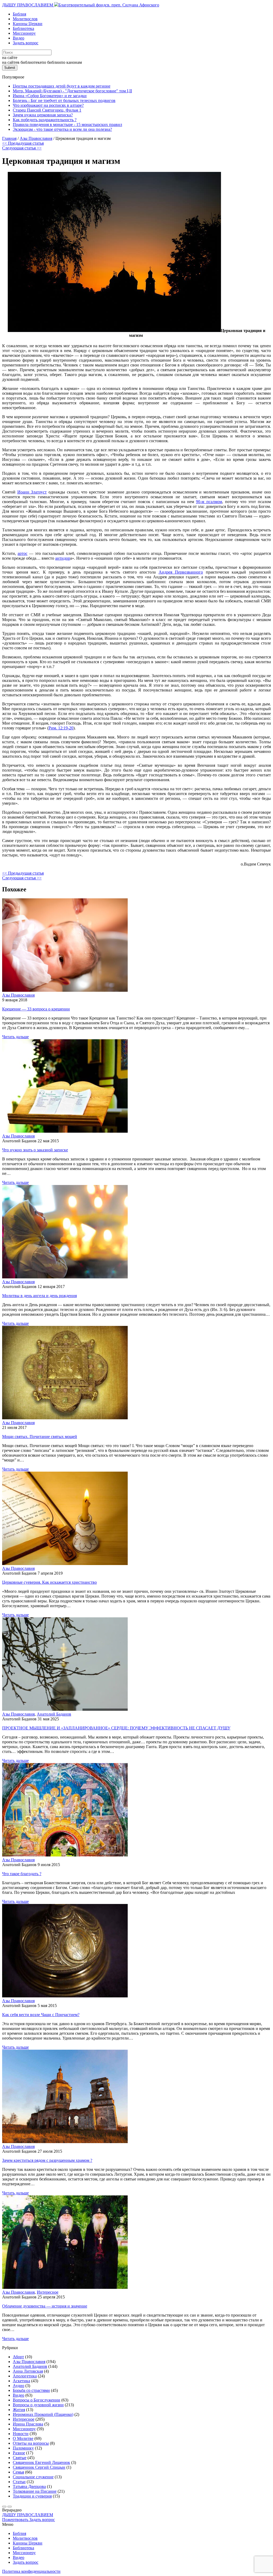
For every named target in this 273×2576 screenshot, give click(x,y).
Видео (19, 38)
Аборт (18, 2357)
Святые (20, 2458)
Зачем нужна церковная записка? (43, 115)
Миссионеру (24, 33)
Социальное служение (33, 2477)
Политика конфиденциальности (31, 2571)
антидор (63, 558)
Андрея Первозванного (181, 572)
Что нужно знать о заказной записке (35, 1150)
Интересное (48, 2292)
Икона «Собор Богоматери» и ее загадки (50, 96)
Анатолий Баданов (54, 1714)
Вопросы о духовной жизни (38, 2405)
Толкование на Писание (35, 2491)
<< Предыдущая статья (23, 143)
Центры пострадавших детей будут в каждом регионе (62, 86)
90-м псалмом (209, 502)
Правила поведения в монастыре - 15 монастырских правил (67, 125)
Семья (18, 2472)
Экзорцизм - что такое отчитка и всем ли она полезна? (62, 129)
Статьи (19, 2482)
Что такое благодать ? (22, 1874)
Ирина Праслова (28, 2424)
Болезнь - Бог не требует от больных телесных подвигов (64, 100)
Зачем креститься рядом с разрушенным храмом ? (47, 2160)
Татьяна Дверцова (29, 2486)
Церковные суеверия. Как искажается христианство (49, 1582)
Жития (19, 2410)
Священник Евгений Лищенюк (41, 2462)
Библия (19, 14)
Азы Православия (18, 995)
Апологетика (25, 2376)
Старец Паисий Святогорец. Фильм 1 (47, 110)
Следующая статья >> (22, 148)
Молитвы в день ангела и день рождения (39, 1296)
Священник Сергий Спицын (39, 2467)
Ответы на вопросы (31, 2443)
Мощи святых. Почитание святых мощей (40, 1437)
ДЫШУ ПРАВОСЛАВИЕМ (28, 5)
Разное (19, 2453)
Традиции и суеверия (32, 2496)
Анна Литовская (28, 2371)
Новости (21, 2434)
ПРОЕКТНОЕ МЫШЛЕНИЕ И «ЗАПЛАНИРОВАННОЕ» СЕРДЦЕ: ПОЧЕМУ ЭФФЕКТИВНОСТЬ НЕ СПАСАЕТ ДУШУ (116, 1728)
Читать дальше (15, 1037)
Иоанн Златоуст (32, 492)
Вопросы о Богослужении (37, 2400)
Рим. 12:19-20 (61, 728)
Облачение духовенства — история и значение (45, 2306)
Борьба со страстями (31, 2390)
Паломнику (23, 2448)
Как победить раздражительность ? (45, 120)
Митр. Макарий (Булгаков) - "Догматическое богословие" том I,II (72, 91)
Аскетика (21, 2381)
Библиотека (23, 28)
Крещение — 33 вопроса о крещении (36, 1009)
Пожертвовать (16, 2520)
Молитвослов (25, 19)
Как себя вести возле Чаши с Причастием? (41, 2015)
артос (23, 553)
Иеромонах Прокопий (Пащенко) (43, 2414)
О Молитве (23, 2438)
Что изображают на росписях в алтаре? (48, 105)
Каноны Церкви (28, 24)
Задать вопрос (26, 43)
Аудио (19, 2386)
